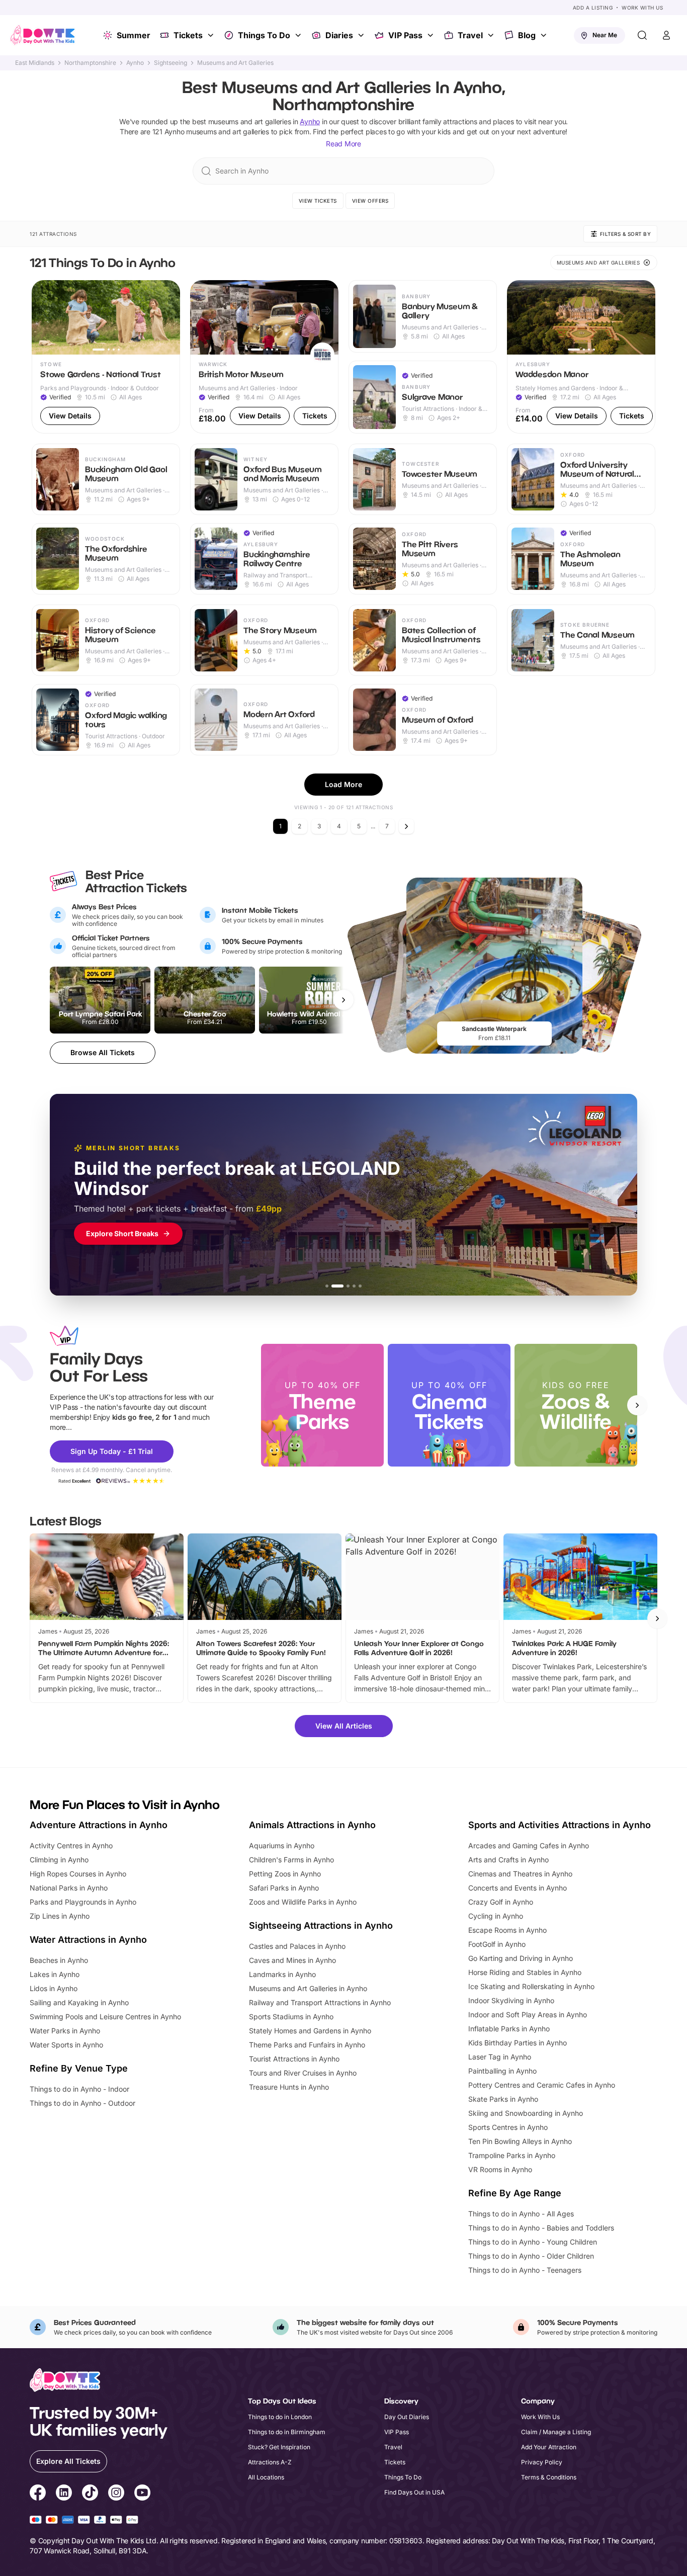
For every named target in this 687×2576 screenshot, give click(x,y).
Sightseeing (170, 63)
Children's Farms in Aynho (291, 1860)
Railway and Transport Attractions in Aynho (320, 2002)
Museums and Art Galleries (235, 63)
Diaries (339, 35)
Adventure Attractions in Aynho (99, 1825)
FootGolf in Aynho (497, 1944)
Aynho (135, 63)
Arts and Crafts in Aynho (508, 1860)
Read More (343, 144)
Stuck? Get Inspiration (279, 2447)
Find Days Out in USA (414, 2492)
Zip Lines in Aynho (60, 1916)
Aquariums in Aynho (282, 1845)
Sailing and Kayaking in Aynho (79, 2002)
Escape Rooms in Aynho (507, 1930)
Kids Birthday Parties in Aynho (518, 2043)
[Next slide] (637, 1405)
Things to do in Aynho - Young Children (533, 2242)
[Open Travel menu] (492, 35)
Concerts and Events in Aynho (518, 1888)
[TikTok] (90, 2494)
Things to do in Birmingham (287, 2432)
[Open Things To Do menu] (299, 35)
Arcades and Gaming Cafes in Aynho (529, 1845)
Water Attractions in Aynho (88, 1940)
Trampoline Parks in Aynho (512, 2155)
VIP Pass (405, 35)
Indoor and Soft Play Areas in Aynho (528, 2014)
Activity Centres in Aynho (71, 1845)
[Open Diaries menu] (362, 35)
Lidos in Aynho (54, 1988)
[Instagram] (116, 2494)
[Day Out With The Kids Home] (43, 35)
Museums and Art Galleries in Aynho (308, 1988)
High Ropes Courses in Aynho (78, 1874)
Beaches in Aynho (59, 1960)
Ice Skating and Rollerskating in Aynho (531, 1986)
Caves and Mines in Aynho (292, 1960)
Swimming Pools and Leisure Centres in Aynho (105, 2016)
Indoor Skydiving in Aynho (511, 2000)
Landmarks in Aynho (282, 1974)
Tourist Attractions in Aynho (294, 2059)
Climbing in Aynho (59, 1860)
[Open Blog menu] (545, 35)
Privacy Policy (542, 2462)
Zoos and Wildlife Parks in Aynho (303, 1902)
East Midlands (35, 63)
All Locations (266, 2477)
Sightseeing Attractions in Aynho (321, 1925)
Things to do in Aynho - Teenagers (525, 2270)
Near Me (605, 35)
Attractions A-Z (270, 2462)
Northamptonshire (90, 63)
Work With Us (642, 8)
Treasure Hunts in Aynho (289, 2087)
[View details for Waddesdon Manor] (581, 357)
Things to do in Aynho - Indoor (79, 2089)
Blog (527, 35)
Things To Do (264, 35)
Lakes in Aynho (55, 1974)
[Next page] (406, 826)
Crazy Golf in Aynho (501, 1902)
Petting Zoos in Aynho (285, 1874)
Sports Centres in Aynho (508, 2127)
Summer (134, 35)
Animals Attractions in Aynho (312, 1825)
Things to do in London (280, 2417)
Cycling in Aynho (496, 1916)
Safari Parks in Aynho (284, 1888)
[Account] (666, 35)
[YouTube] (142, 2494)
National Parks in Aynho (69, 1888)
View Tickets (318, 201)
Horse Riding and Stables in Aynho (525, 1972)
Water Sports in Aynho (66, 2045)
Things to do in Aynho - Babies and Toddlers (541, 2228)
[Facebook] (38, 2494)
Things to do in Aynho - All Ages (521, 2214)
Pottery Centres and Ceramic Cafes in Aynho (542, 2085)
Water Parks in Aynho (65, 2031)
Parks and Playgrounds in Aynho (83, 1902)
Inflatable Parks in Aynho (509, 2029)
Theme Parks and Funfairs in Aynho (307, 2045)
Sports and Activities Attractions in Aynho (560, 1825)
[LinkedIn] (64, 2494)
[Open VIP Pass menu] (432, 35)
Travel (470, 35)
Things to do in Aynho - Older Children (531, 2256)
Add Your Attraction (549, 2447)
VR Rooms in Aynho (500, 2169)
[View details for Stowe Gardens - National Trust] (106, 357)
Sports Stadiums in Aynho (291, 2016)
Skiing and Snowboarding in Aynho (526, 2113)
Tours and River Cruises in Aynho (303, 2073)
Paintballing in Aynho (502, 2071)
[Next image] (168, 317)
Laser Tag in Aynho (500, 2057)
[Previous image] (44, 317)
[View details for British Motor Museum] (264, 357)
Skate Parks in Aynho (503, 2099)
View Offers (370, 201)
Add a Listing (593, 8)
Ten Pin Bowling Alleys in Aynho (520, 2141)
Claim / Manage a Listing (556, 2432)
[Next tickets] (343, 1000)
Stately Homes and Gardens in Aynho (310, 2031)
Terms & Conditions (549, 2477)
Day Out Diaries (407, 2417)
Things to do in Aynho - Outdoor (82, 2103)
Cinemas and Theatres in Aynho (520, 1874)
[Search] (642, 35)
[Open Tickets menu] (212, 35)
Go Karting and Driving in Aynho (521, 1958)
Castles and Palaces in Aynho (297, 1946)
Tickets (188, 35)
